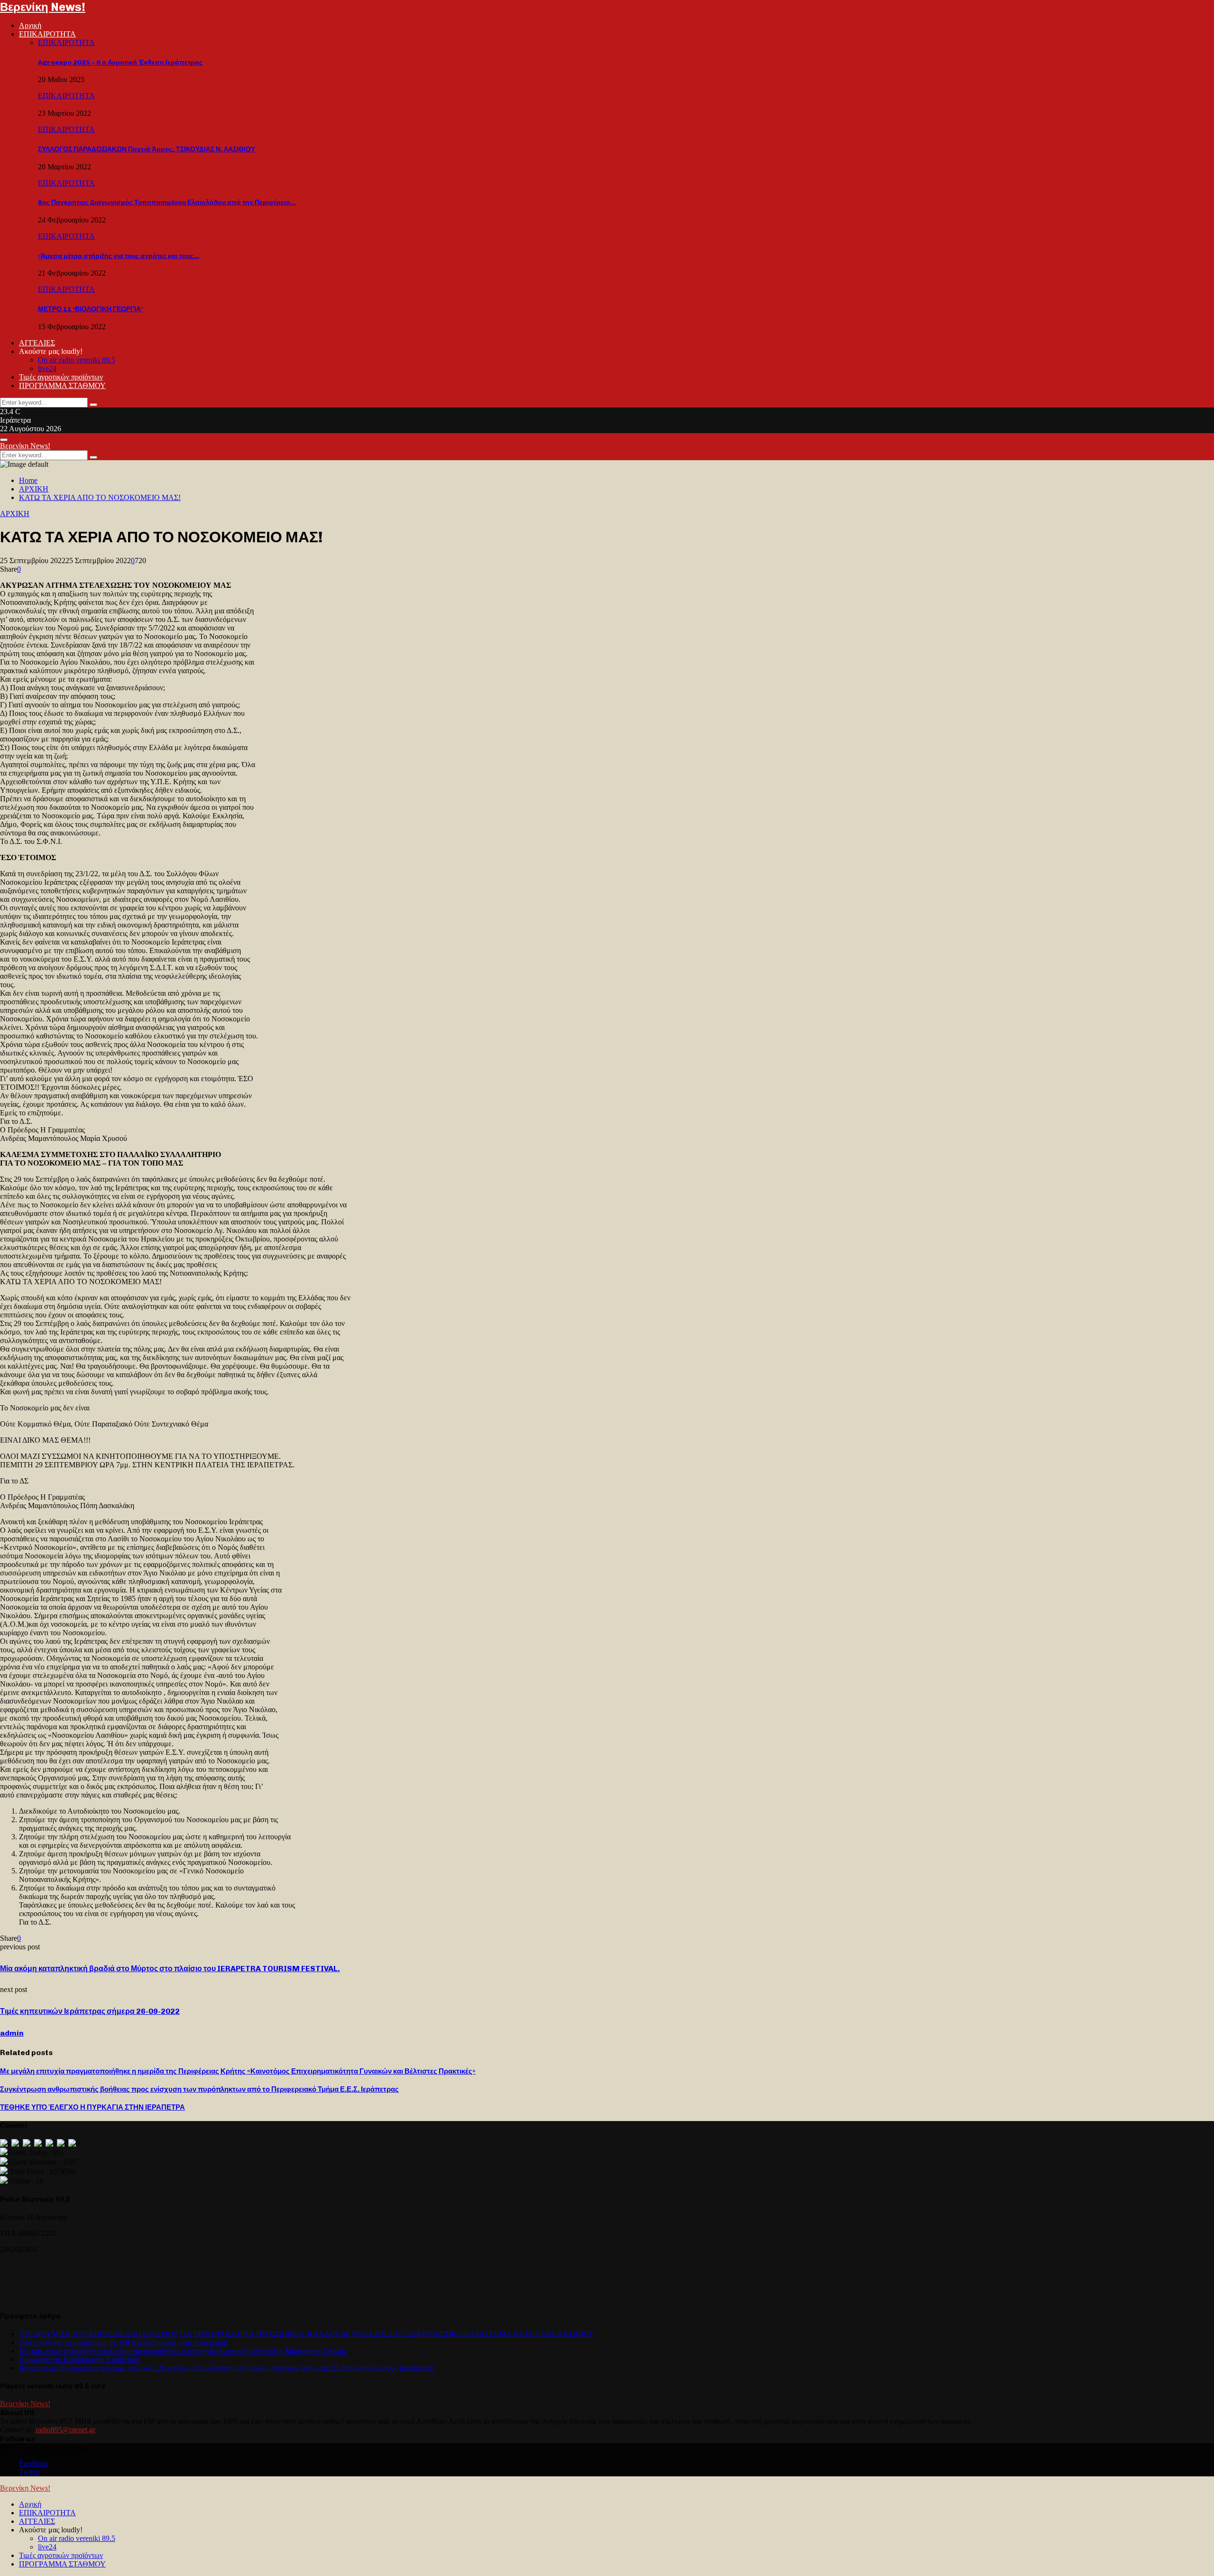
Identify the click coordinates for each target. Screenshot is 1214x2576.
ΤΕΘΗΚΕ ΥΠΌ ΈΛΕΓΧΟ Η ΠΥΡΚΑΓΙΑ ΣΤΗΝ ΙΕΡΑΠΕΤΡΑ (92, 2107)
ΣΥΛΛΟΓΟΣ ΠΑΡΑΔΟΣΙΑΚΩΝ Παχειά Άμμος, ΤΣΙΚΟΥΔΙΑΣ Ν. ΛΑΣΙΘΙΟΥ (147, 149)
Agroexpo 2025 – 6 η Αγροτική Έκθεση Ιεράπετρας (120, 62)
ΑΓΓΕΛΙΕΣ (37, 343)
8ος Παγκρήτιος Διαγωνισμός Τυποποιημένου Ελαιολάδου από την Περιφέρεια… (167, 202)
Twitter (30, 2472)
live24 (47, 368)
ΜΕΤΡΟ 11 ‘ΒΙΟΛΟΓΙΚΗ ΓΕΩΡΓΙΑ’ (90, 309)
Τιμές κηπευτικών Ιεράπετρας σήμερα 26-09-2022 (90, 2011)
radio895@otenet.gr (65, 2430)
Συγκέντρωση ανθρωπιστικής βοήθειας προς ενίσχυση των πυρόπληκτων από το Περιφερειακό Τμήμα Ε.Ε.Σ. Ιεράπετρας (199, 2089)
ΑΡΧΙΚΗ (15, 514)
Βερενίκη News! (43, 7)
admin (12, 2033)
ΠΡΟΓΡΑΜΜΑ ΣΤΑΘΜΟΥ (62, 385)
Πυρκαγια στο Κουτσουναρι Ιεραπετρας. (80, 2359)
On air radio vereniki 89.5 (77, 360)
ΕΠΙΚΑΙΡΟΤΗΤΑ (47, 34)
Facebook (34, 2463)
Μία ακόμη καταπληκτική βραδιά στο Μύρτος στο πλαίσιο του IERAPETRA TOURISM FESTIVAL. (170, 1969)
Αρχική (30, 25)
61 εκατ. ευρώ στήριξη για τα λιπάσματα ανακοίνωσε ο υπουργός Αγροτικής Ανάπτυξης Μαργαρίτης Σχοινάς (183, 2351)
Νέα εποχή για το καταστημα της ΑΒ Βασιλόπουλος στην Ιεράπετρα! (123, 2342)
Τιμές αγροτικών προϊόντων (61, 377)
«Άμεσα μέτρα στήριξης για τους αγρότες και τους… (119, 256)
